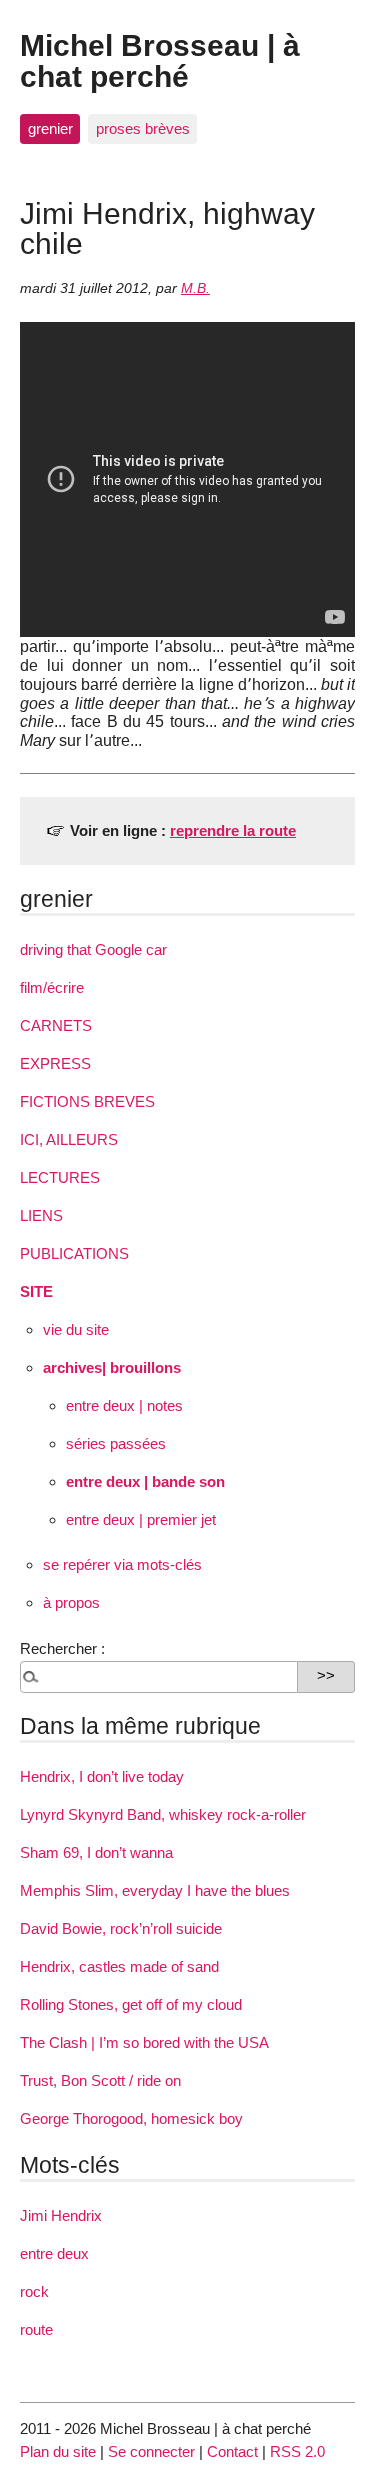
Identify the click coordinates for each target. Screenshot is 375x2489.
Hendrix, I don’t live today (102, 1776)
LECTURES (60, 1177)
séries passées (116, 1443)
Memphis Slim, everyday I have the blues (155, 1890)
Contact (232, 2451)
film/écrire (52, 987)
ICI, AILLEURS (69, 1139)
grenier (50, 128)
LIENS (41, 1215)
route (36, 2329)
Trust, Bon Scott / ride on (100, 2080)
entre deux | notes (124, 1405)
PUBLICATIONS (74, 1253)
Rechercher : (62, 1648)
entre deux (54, 2253)
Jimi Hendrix (61, 2215)
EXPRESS (55, 1063)
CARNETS (56, 1025)
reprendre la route (233, 830)
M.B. (195, 288)
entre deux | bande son (145, 1481)
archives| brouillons (112, 1367)
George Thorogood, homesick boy (131, 2118)
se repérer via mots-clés (122, 1564)
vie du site (76, 1329)
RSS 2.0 (297, 2451)
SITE (36, 1291)
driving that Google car (93, 949)
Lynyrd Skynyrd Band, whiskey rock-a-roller (163, 1814)
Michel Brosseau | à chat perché (160, 60)
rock (34, 2291)
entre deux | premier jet (141, 1519)
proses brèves (143, 128)
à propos (71, 1602)
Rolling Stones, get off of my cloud (131, 2004)
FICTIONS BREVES (87, 1101)
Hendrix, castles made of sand (119, 1966)
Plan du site (58, 2451)
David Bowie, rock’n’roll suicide (121, 1928)
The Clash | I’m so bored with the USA (144, 2042)
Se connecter (151, 2451)
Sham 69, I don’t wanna (96, 1852)
